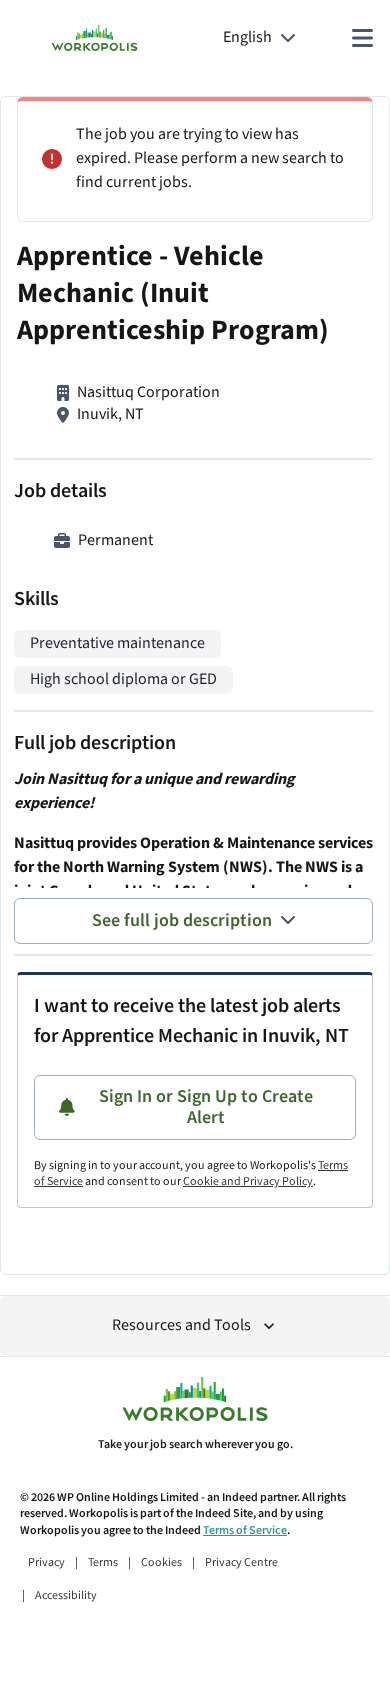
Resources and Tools (181, 1325)
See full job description (182, 920)
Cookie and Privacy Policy (248, 1181)
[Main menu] (362, 38)
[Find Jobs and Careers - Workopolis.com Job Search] (94, 38)
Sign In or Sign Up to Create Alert (206, 1107)
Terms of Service (245, 1530)
